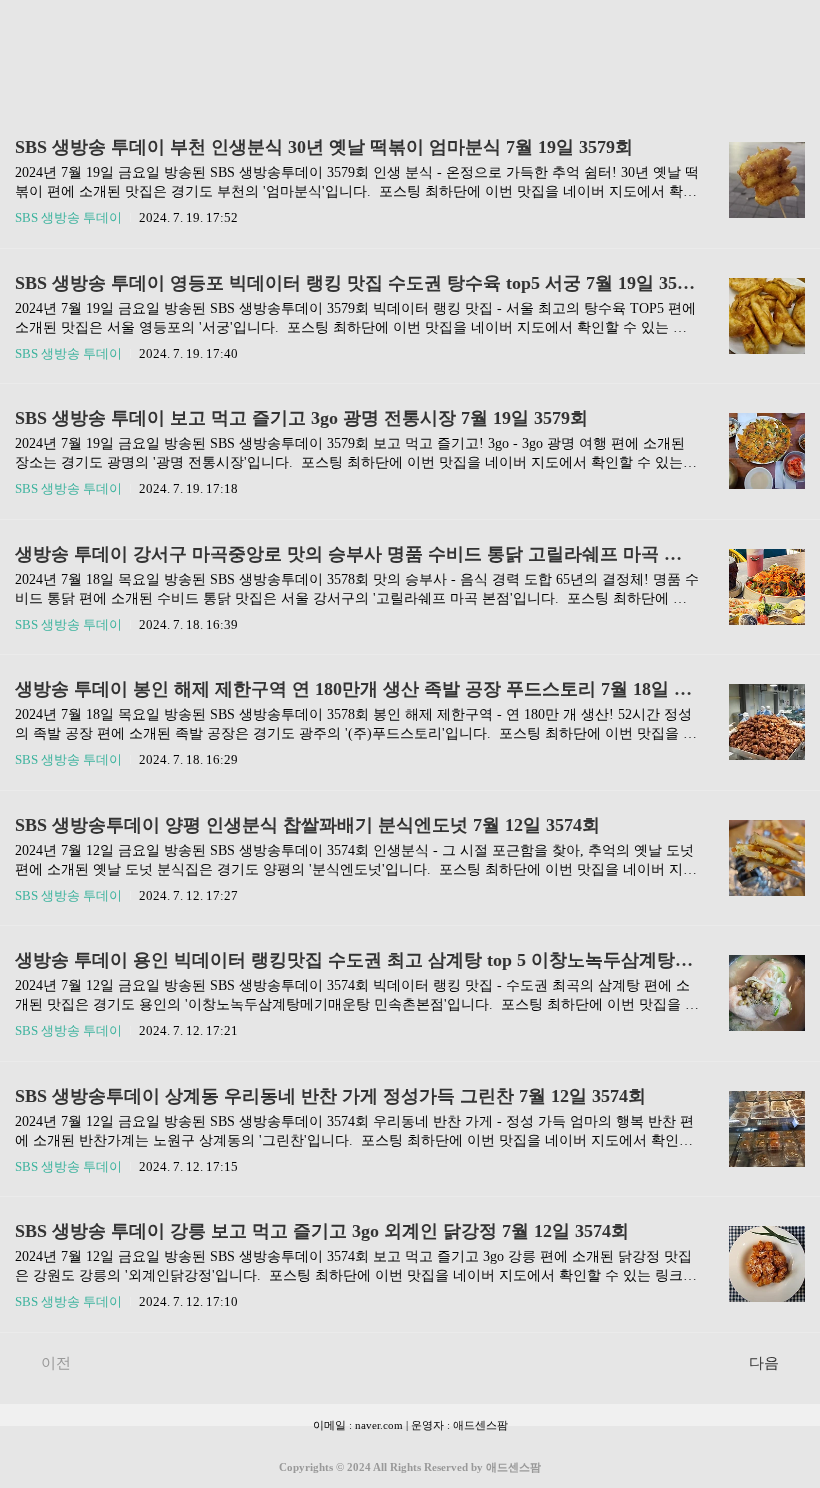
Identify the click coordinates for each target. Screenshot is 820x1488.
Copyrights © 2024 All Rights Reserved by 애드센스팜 (410, 1467)
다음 (764, 1363)
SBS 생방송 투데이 (68, 217)
